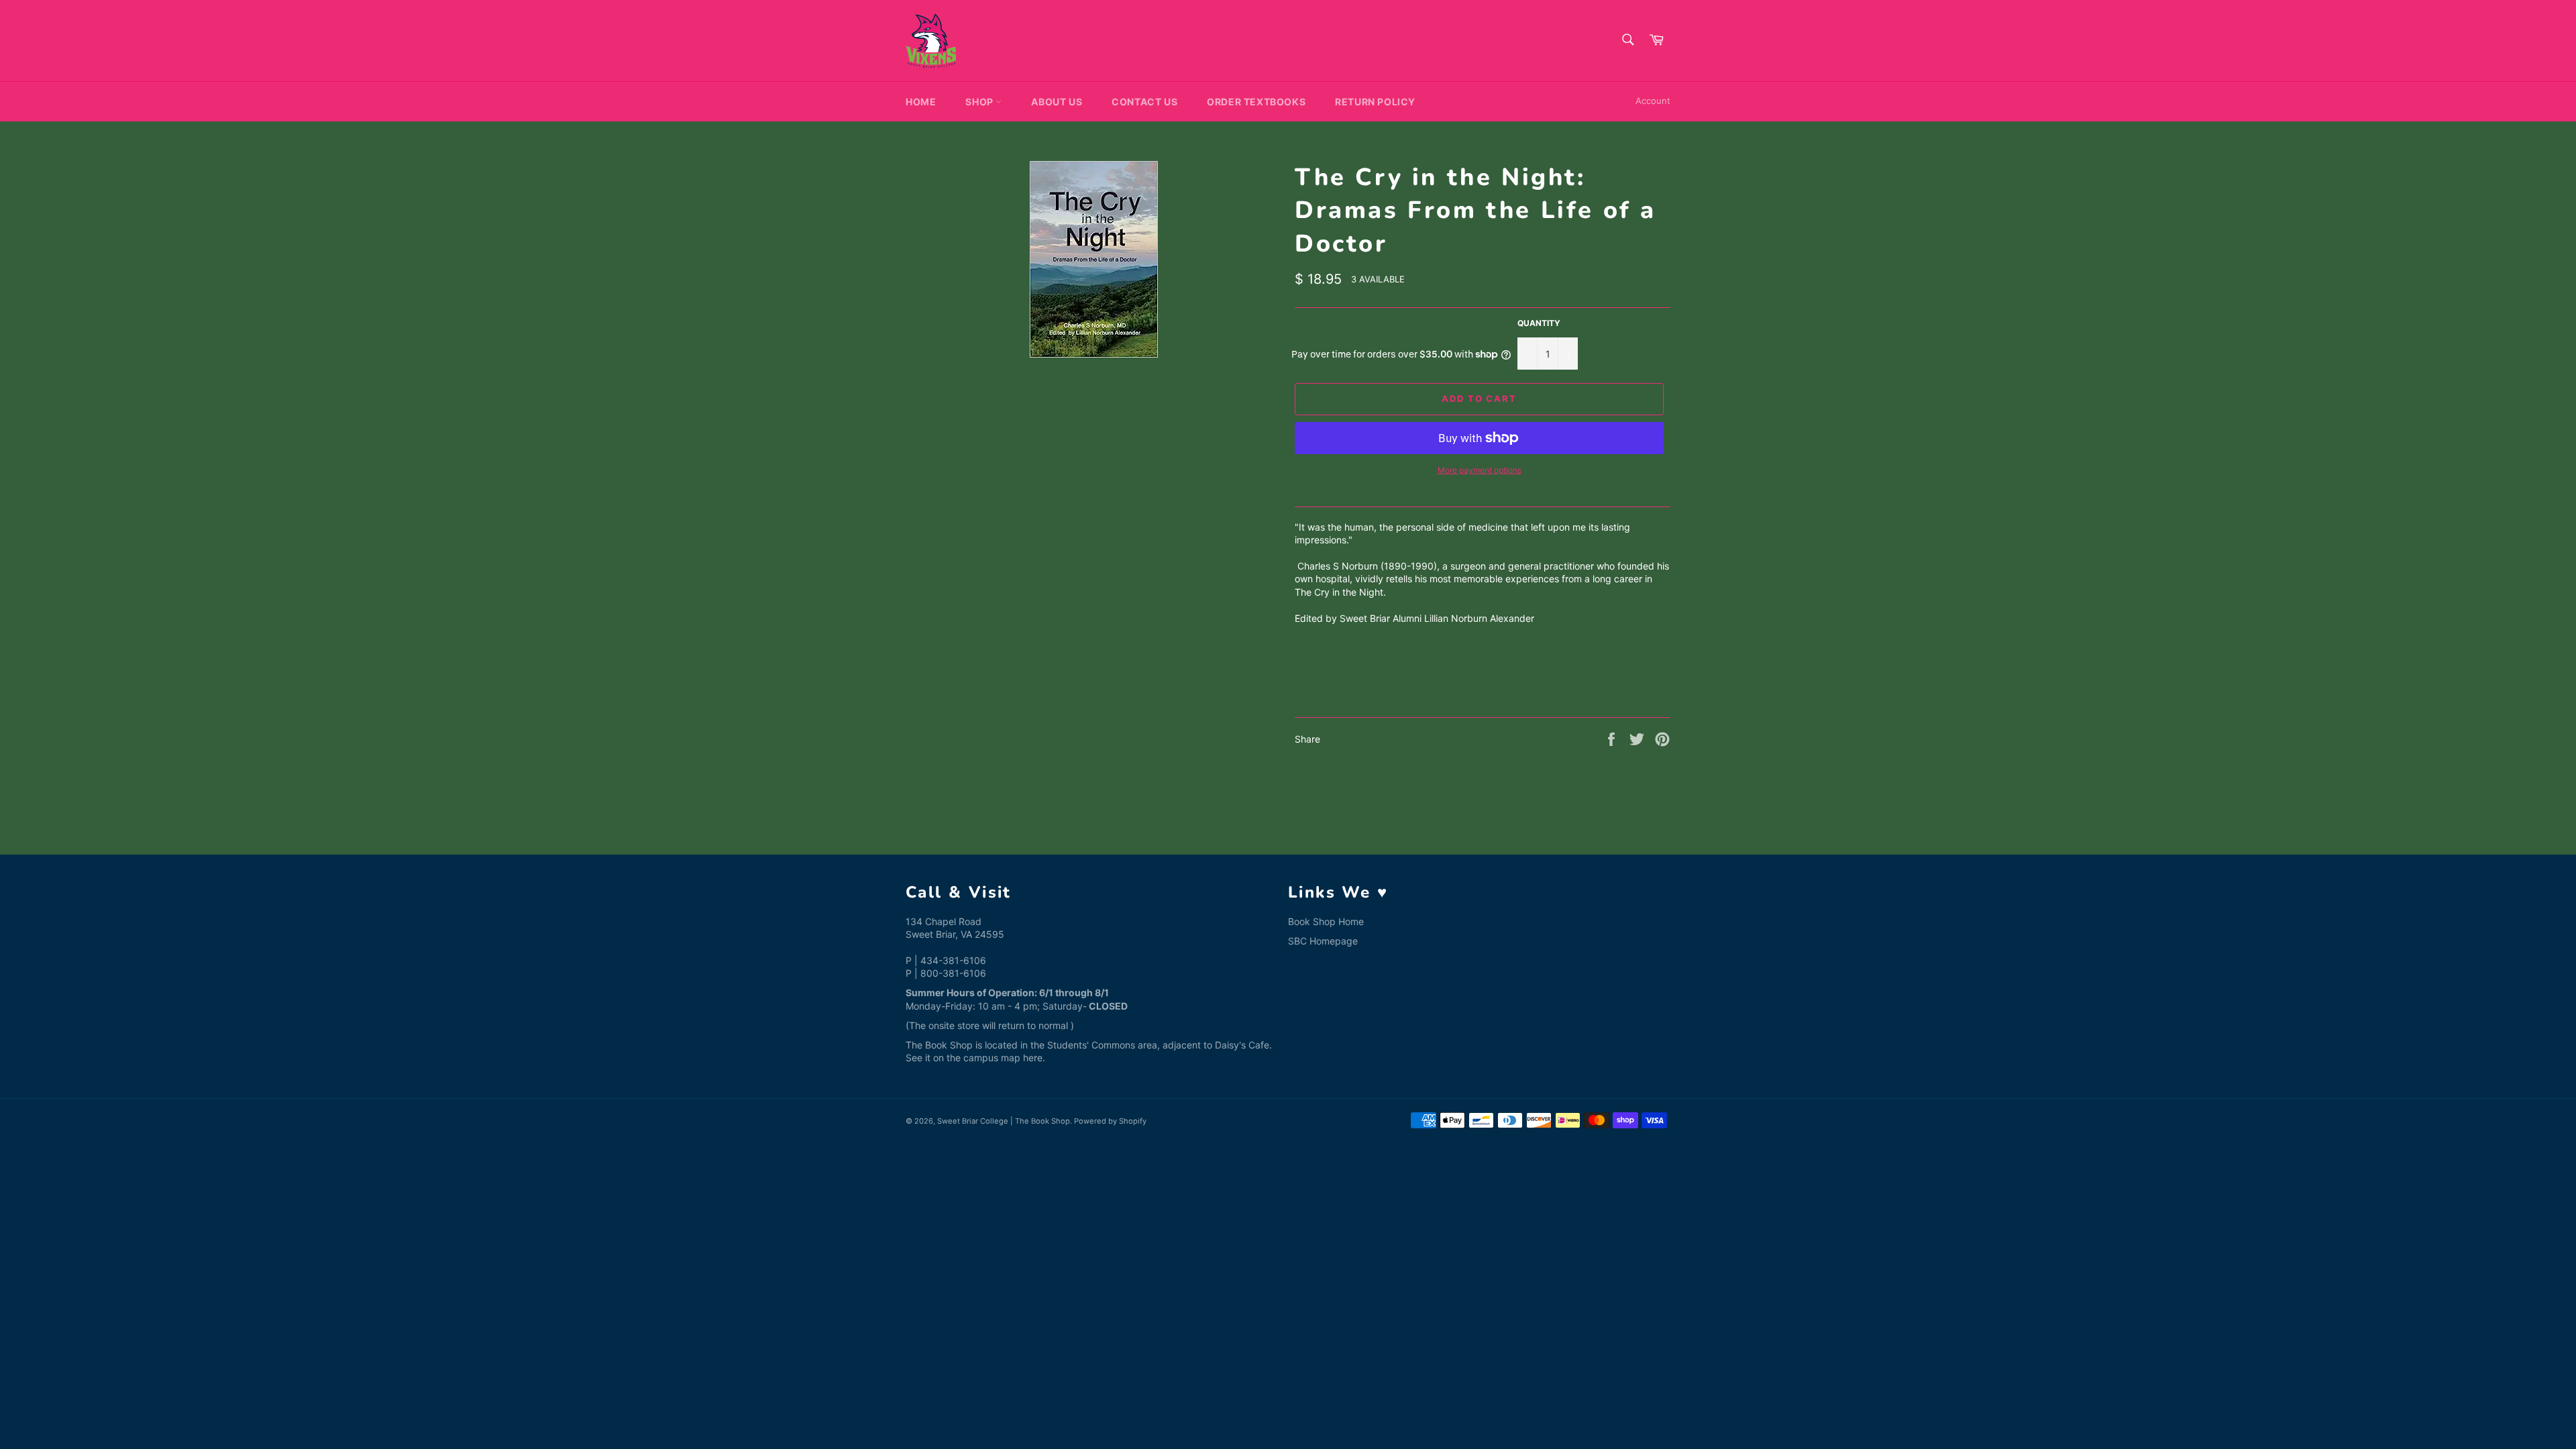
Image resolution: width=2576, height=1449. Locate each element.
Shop (980, 102)
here (1033, 1058)
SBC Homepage (1323, 941)
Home (921, 102)
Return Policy (1375, 102)
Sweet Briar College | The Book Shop (1004, 1121)
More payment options (1480, 470)
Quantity (1539, 323)
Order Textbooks (1256, 102)
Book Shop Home (1326, 921)
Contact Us (1144, 102)
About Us (1057, 102)
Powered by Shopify (1110, 1121)
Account (1653, 101)
